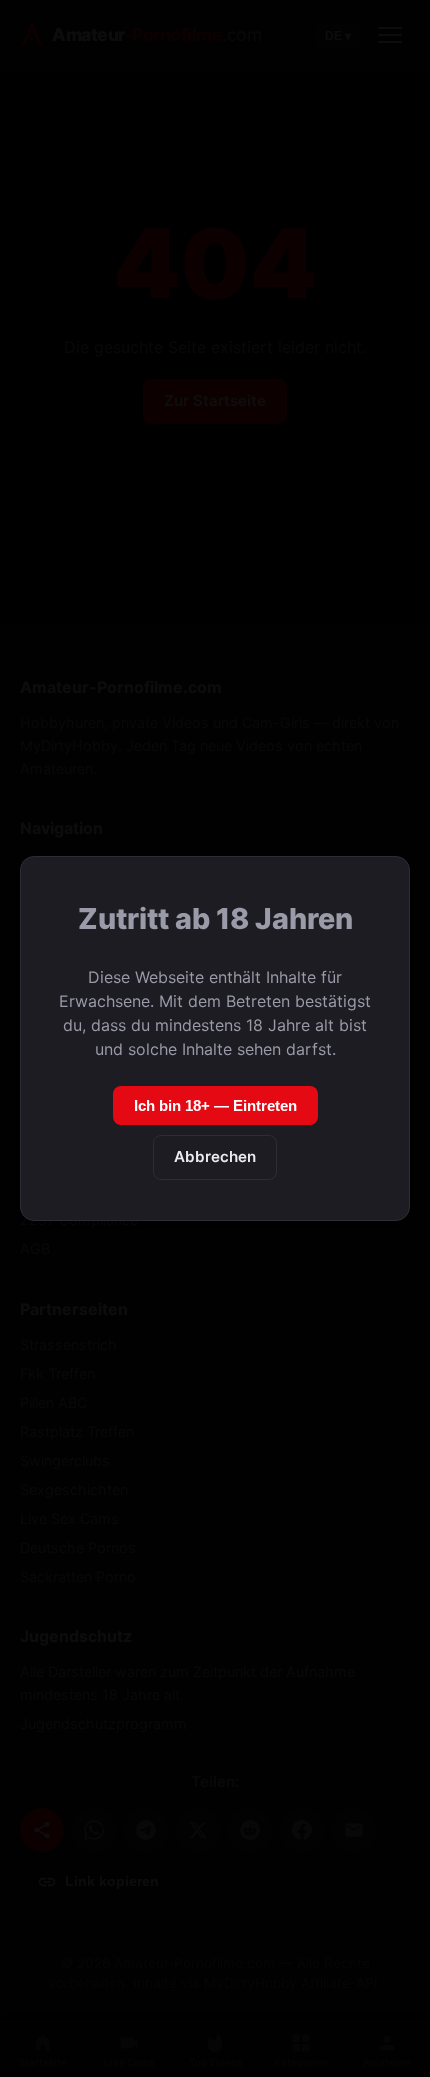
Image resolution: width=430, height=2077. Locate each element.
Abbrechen (215, 1156)
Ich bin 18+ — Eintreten (215, 1105)
